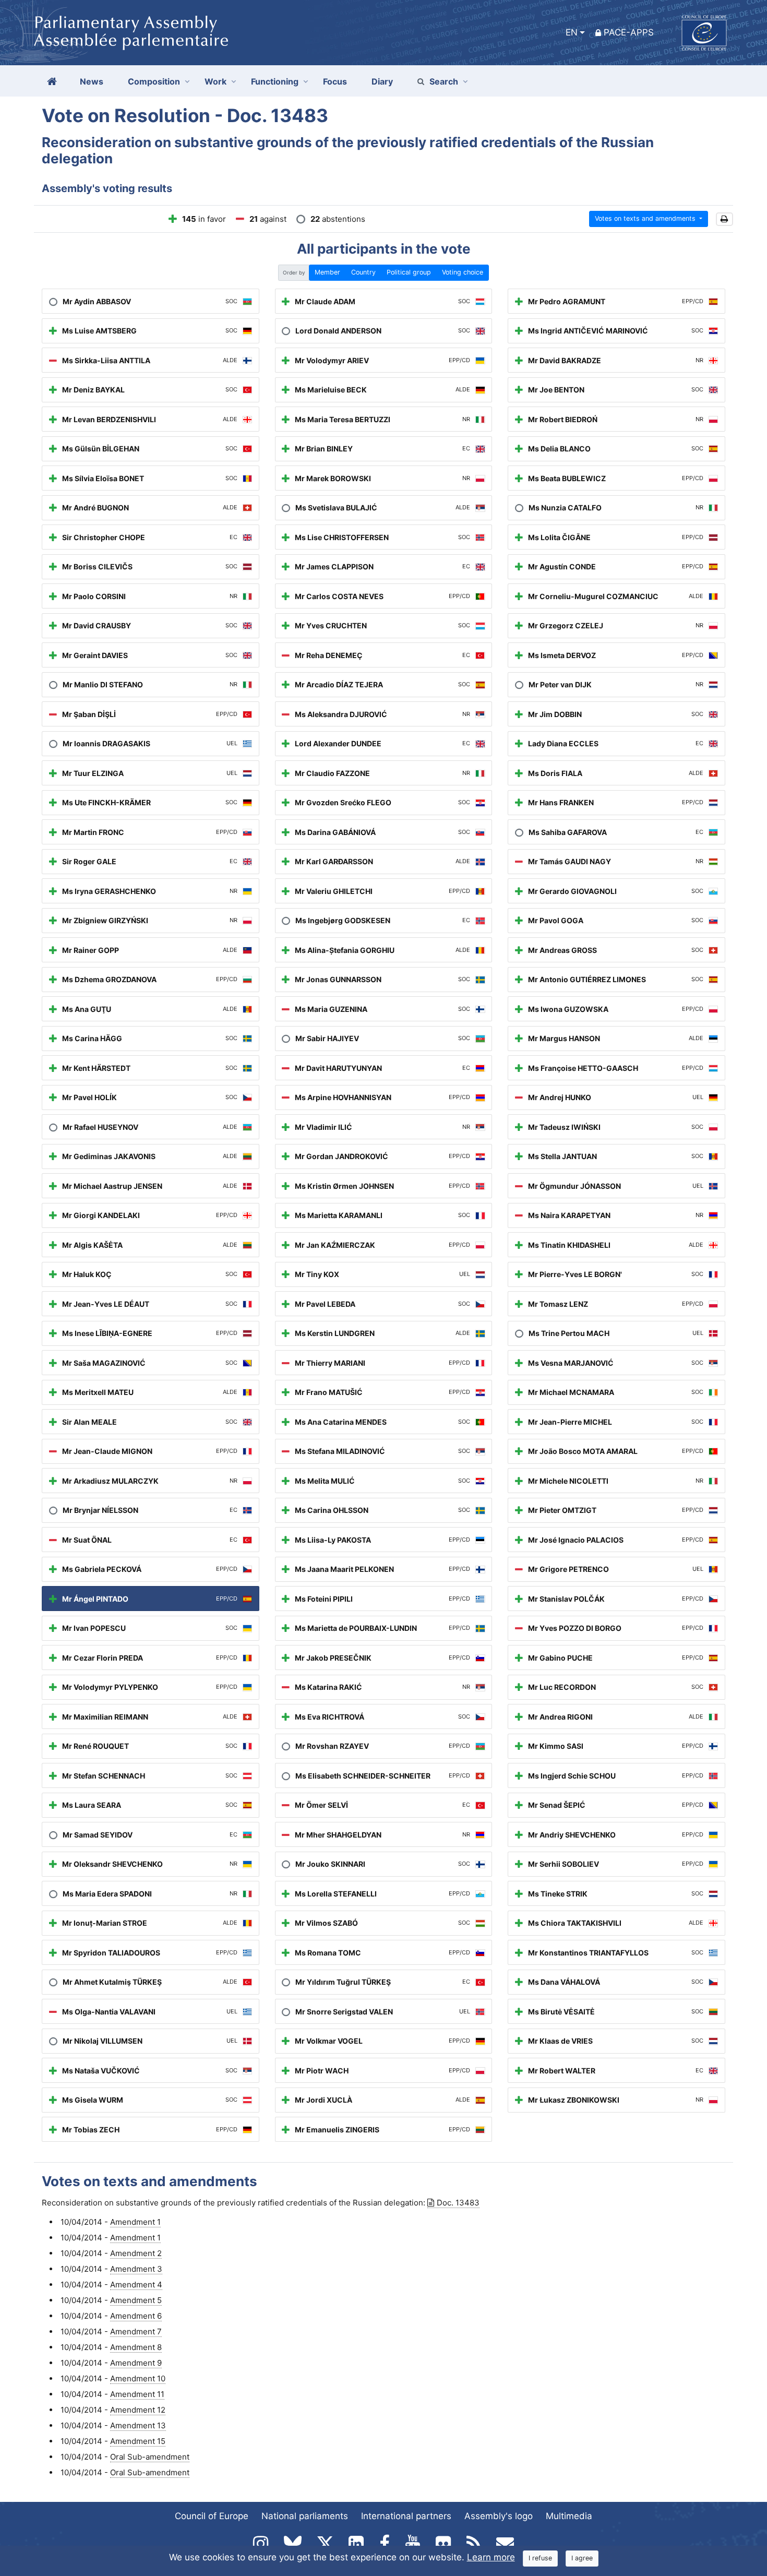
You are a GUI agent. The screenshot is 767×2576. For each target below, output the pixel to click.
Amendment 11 (137, 2394)
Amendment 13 (138, 2425)
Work (215, 81)
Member (327, 272)
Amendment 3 (136, 2269)
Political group (409, 272)
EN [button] (572, 32)
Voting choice (463, 272)
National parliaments (305, 2516)
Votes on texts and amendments (646, 218)
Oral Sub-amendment (150, 2457)
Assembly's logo (499, 2516)
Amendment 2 (136, 2253)
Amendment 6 (136, 2316)
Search (444, 81)
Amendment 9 (136, 2363)
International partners (406, 2516)
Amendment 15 (138, 2441)
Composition (154, 81)
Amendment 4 (136, 2285)
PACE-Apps (629, 32)
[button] (724, 219)
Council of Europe (212, 2516)
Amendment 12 (138, 2410)
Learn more (491, 2557)
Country (363, 272)
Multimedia (569, 2516)
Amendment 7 (136, 2331)
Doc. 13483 (458, 2203)
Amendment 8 (136, 2347)
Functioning (275, 81)
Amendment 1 (135, 2222)
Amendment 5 (136, 2300)
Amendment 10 (138, 2378)
